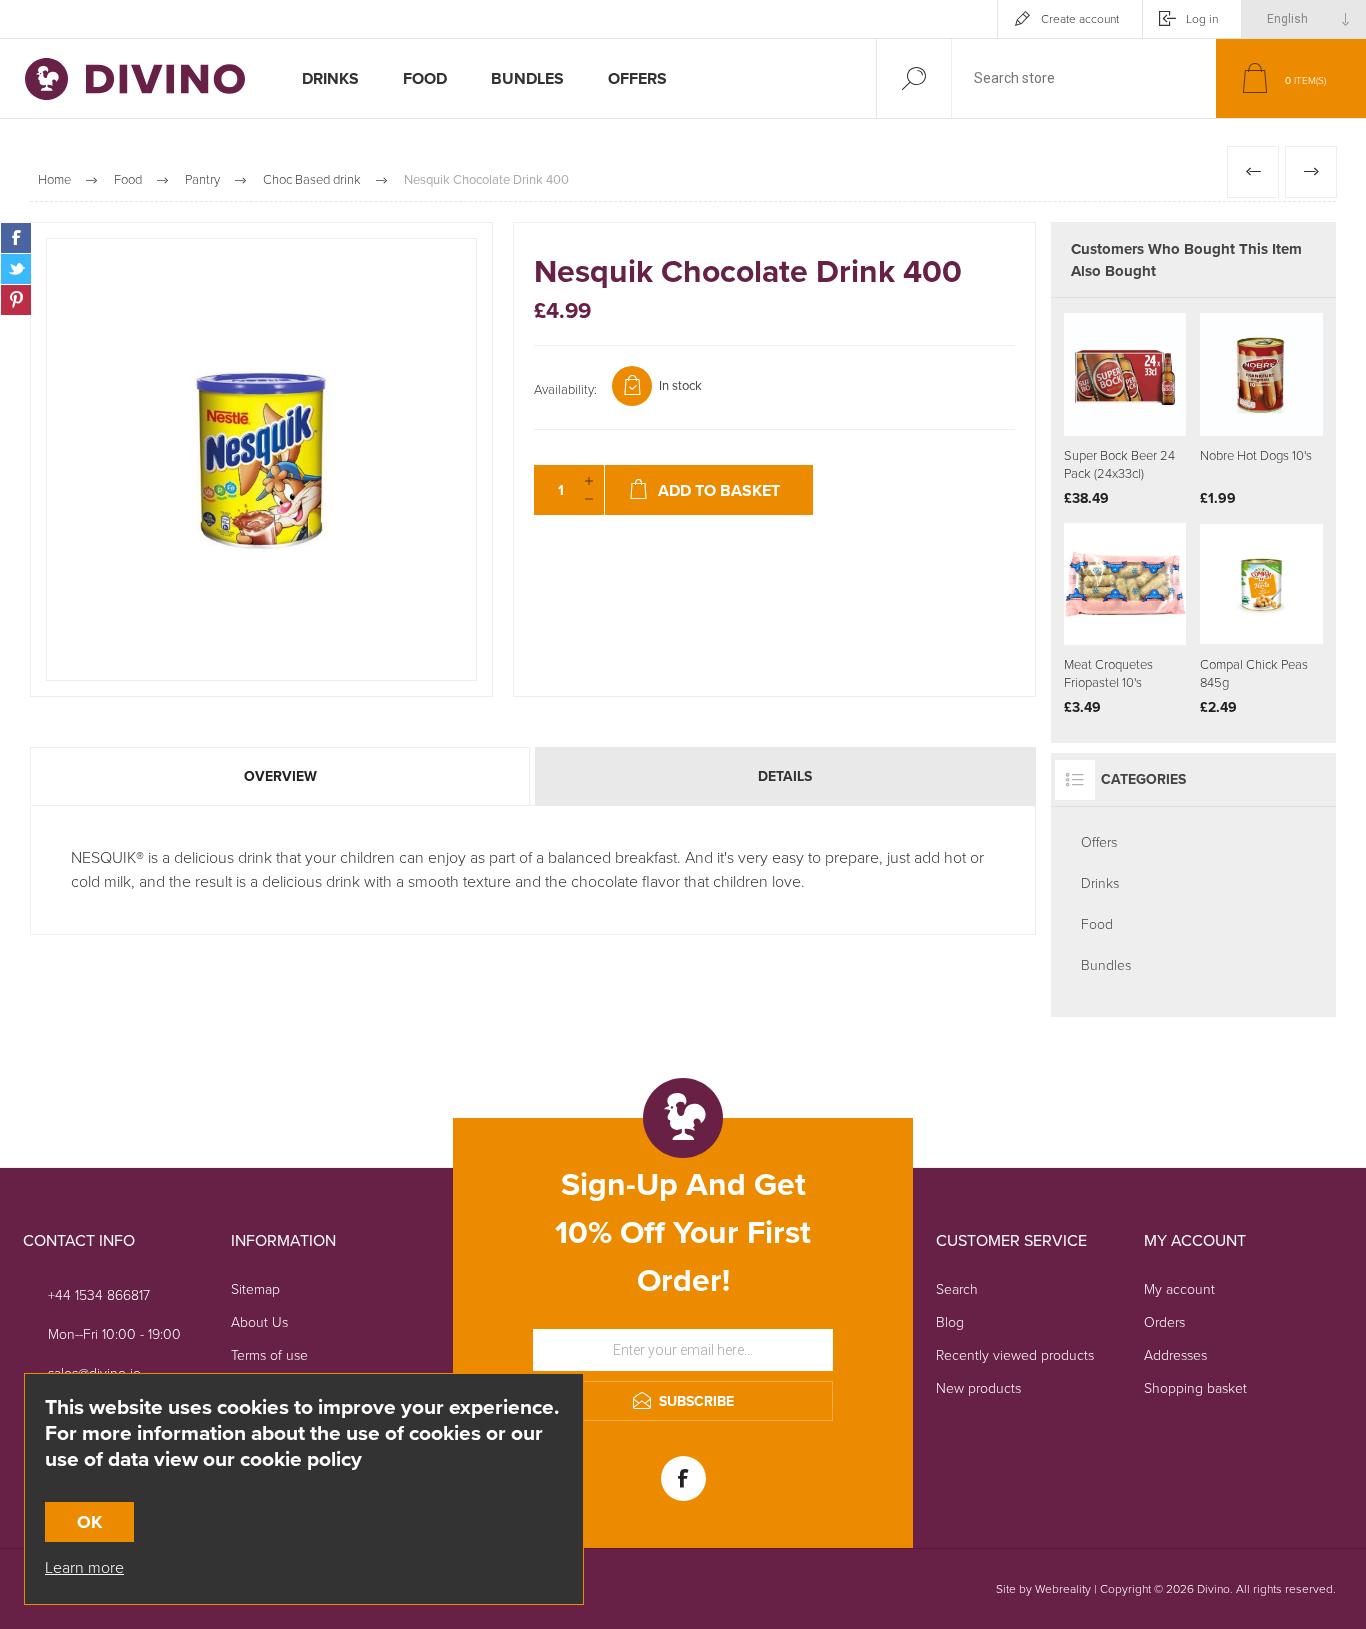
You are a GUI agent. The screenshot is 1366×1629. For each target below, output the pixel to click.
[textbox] (1084, 78)
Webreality (1063, 1589)
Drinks (1100, 883)
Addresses (1175, 1355)
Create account (1080, 19)
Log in (1202, 19)
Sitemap (255, 1289)
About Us (259, 1322)
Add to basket (1147, 386)
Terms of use (269, 1355)
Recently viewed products (1015, 1355)
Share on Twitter (16, 269)
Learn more (84, 1567)
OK (89, 1522)
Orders (1164, 1322)
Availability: (565, 389)
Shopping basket (1195, 1388)
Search (957, 1289)
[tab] (281, 776)
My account (1179, 1289)
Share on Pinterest (16, 300)
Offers (1099, 842)
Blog (950, 1322)
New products (978, 1388)
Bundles (1106, 965)
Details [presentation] (785, 776)
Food (1097, 924)
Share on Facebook (16, 238)
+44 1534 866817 (99, 1295)
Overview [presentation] (280, 776)
